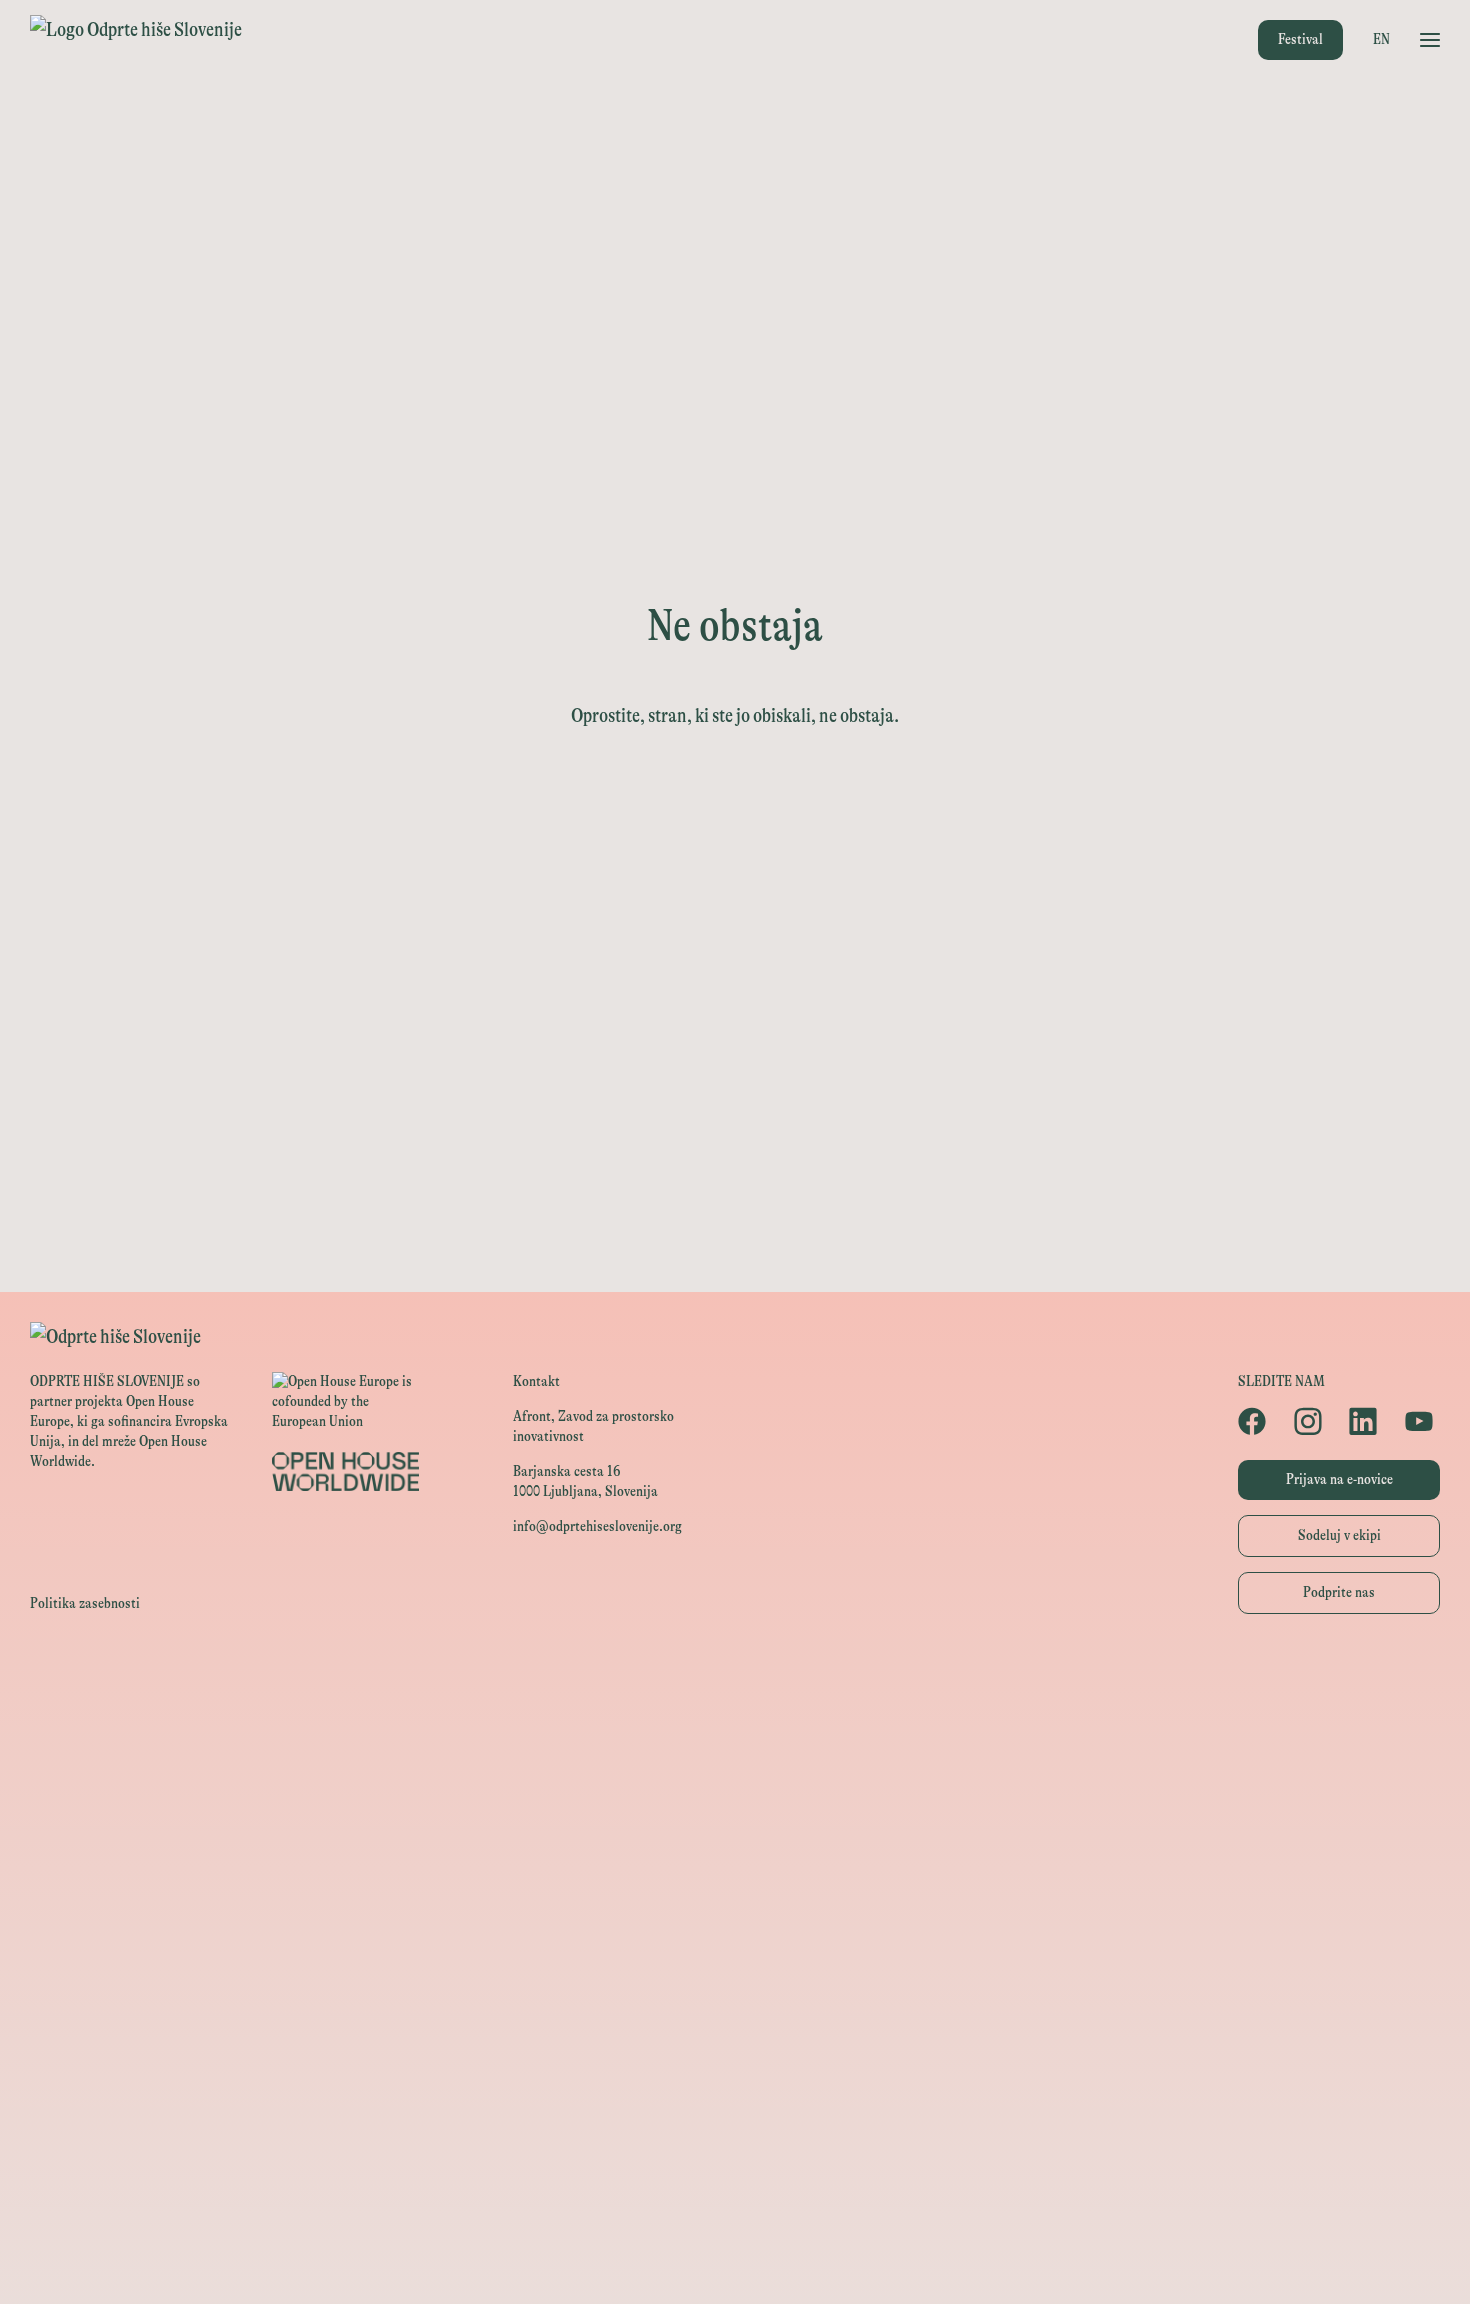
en (1381, 39)
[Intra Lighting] (735, 1901)
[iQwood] (735, 2126)
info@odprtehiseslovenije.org (597, 1526)
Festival (1300, 39)
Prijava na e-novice (1339, 1479)
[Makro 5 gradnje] (735, 2261)
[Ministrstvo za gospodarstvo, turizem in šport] (735, 1811)
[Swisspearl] (735, 2216)
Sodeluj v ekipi (1339, 1535)
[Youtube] (1422, 1421)
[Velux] (735, 1946)
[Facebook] (1255, 1421)
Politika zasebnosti (85, 1603)
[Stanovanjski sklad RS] (735, 2036)
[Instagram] (1311, 1421)
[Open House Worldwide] (735, 1721)
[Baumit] (735, 2171)
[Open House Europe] (735, 1676)
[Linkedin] (1366, 1421)
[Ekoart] (735, 2081)
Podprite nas (1339, 1592)
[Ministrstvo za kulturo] (735, 1766)
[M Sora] (735, 1991)
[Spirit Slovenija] (735, 1856)
